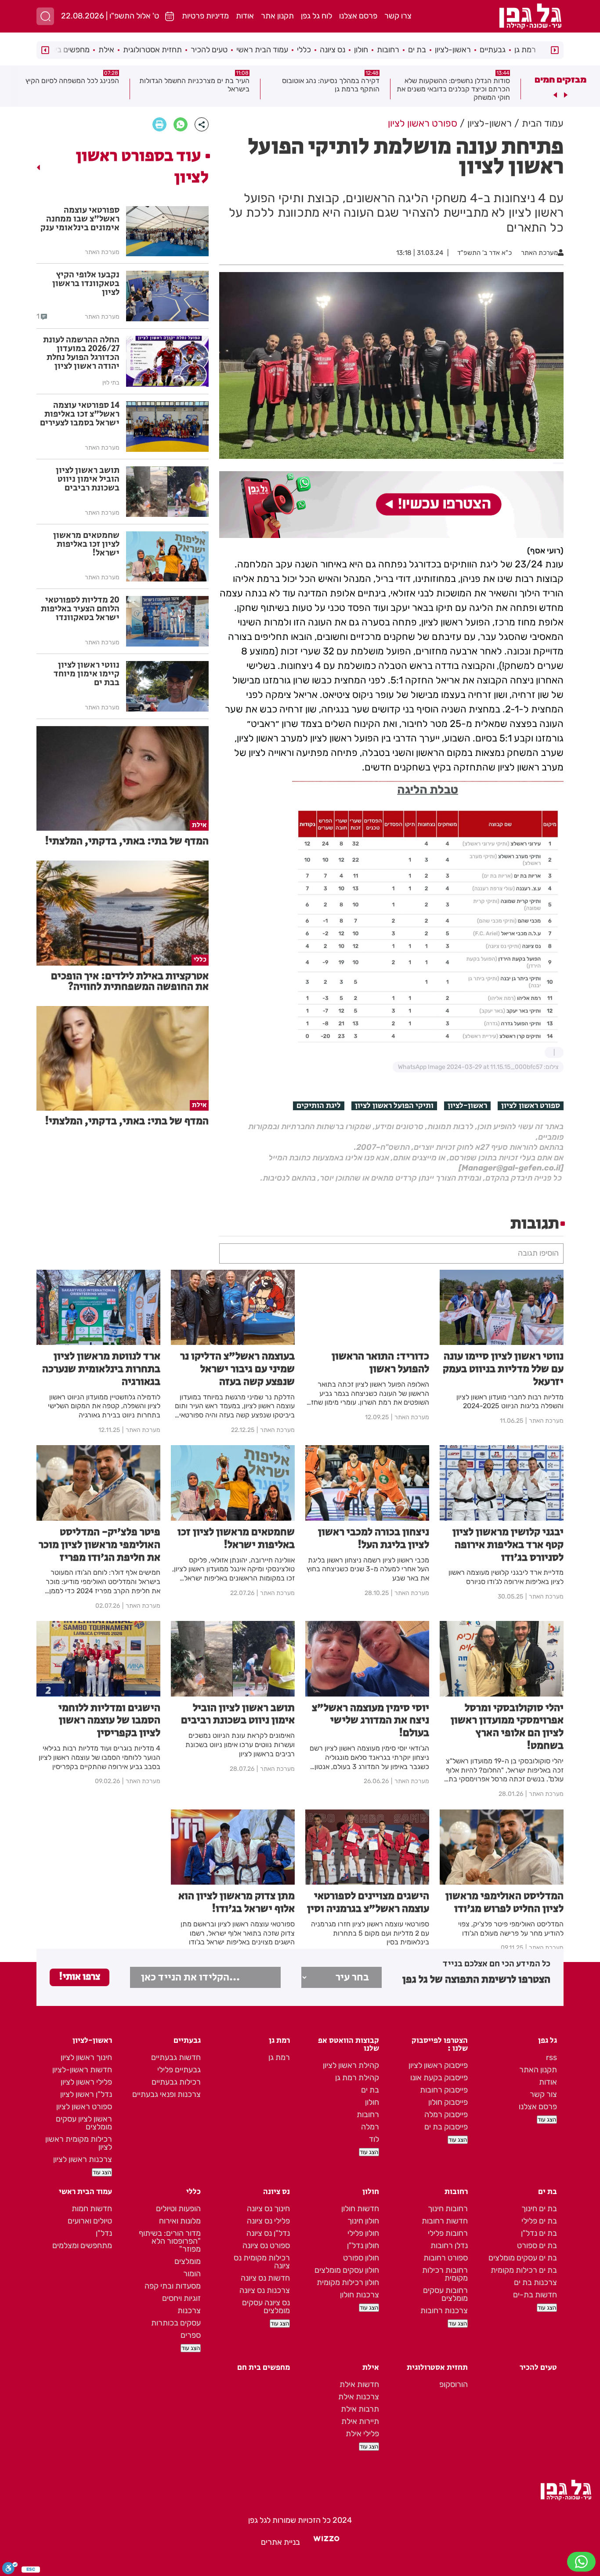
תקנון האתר (538, 2070)
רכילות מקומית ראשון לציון (79, 2143)
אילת (106, 50)
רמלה (370, 2127)
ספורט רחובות (446, 2258)
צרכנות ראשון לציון (83, 2159)
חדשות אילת (359, 2384)
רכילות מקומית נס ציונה (262, 2262)
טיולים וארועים (90, 2221)
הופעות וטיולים (178, 2209)
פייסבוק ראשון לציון (438, 2065)
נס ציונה (333, 50)
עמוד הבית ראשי (262, 50)
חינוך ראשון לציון (86, 2057)
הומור (192, 2274)
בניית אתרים (280, 2542)
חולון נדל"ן (363, 2245)
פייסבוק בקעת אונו (439, 2078)
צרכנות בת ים (535, 2282)
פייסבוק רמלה (446, 2115)
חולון (361, 50)
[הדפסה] (159, 124)
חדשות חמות (92, 2209)
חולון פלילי (363, 2233)
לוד (374, 2139)
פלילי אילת (362, 2434)
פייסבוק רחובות (444, 2090)
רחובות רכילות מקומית (445, 2274)
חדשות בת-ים (535, 2295)
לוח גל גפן (316, 16)
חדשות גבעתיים (176, 2057)
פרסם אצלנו (358, 16)
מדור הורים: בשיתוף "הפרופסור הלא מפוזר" (170, 2241)
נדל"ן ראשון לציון (86, 2094)
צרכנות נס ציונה (265, 2290)
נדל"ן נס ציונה (268, 2233)
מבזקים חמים (560, 80)
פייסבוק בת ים (446, 2127)
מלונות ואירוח (180, 2221)
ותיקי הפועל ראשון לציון (394, 1106)
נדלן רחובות (449, 2245)
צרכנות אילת (359, 2397)
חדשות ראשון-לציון (82, 2070)
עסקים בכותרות (176, 2323)
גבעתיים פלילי (179, 2070)
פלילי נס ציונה (268, 2221)
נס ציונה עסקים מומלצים (266, 2307)
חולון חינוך (363, 2221)
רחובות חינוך (448, 2209)
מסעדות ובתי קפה (173, 2286)
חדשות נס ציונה (265, 2278)
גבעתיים (493, 50)
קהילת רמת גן (357, 2078)
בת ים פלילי (539, 2221)
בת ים (417, 50)
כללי (304, 50)
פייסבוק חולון (448, 2102)
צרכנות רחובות (444, 2311)
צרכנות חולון (360, 2295)
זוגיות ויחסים (181, 2298)
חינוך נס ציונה (268, 2209)
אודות (245, 16)
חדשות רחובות (445, 2221)
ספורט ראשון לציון (531, 1106)
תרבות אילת (360, 2409)
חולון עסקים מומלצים (347, 2270)
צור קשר (543, 2094)
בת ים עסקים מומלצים (523, 2258)
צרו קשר (398, 16)
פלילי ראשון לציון (86, 2082)
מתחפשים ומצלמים (82, 2245)
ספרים (191, 2335)
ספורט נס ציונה (266, 2245)
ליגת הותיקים (319, 1106)
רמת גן (525, 50)
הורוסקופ (454, 2384)
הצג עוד (547, 2120)
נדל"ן (104, 2233)
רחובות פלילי (448, 2233)
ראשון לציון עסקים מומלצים (84, 2123)
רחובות (388, 50)
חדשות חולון (360, 2209)
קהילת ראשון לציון (351, 2065)
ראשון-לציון (453, 50)
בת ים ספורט (537, 2245)
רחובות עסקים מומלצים (445, 2294)
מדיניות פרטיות (205, 16)
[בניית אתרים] (326, 2542)
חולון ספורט (361, 2258)
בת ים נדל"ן (539, 2233)
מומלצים (188, 2261)
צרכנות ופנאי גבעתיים (166, 2094)
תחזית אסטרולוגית (152, 50)
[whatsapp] (181, 124)
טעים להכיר (209, 50)
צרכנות (189, 2311)
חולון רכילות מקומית (348, 2282)
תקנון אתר (277, 16)
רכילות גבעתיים (176, 2082)
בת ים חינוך (539, 2209)
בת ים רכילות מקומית (524, 2270)
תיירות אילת (360, 2421)
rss (551, 2057)
